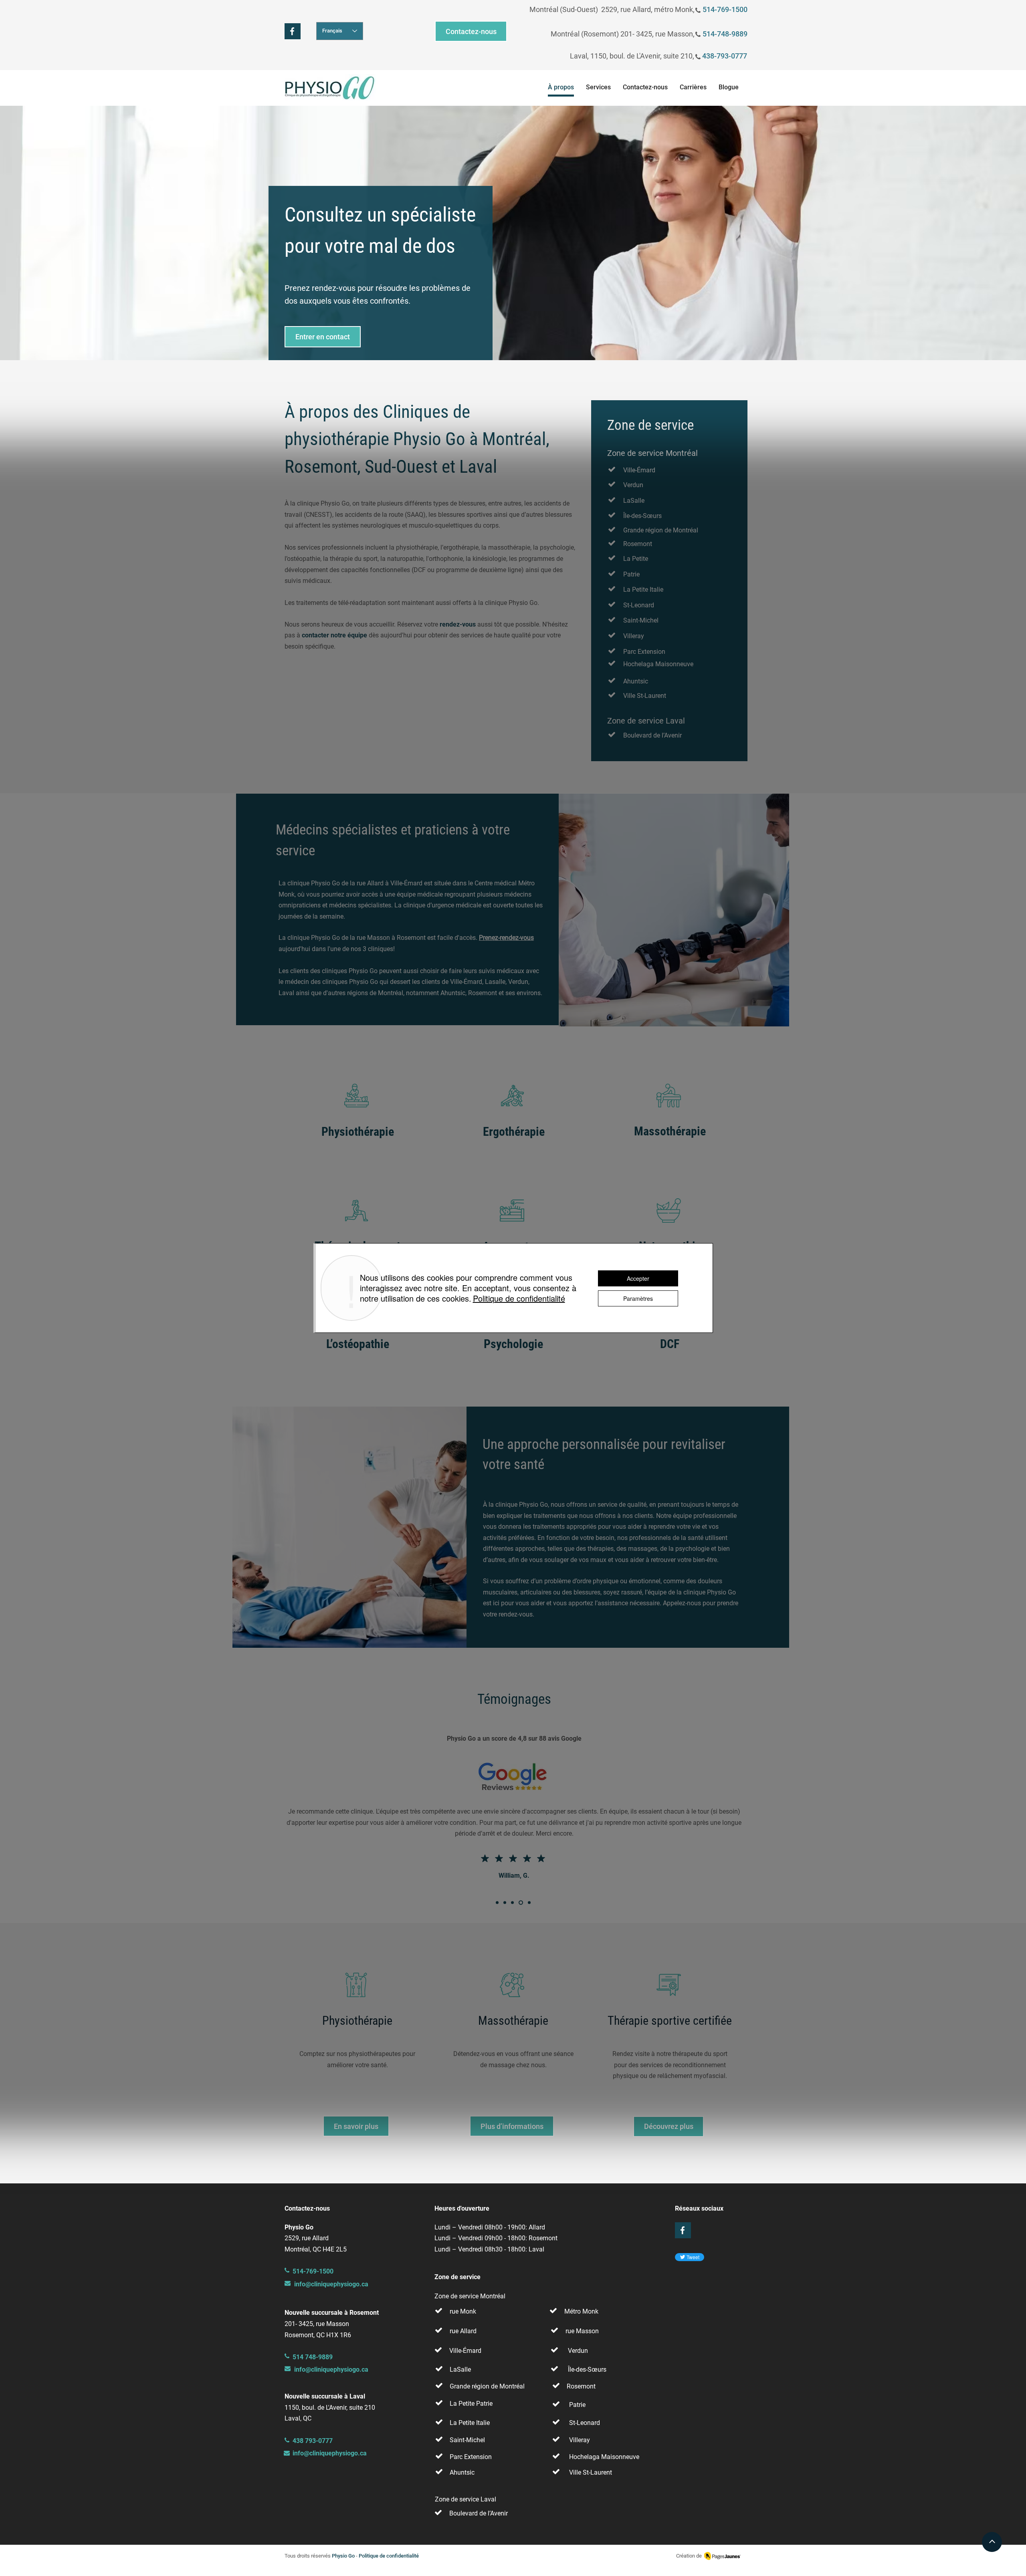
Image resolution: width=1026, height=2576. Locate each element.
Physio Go (343, 2556)
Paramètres (638, 1298)
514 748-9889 (313, 2357)
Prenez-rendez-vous (506, 938)
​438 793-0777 (313, 2441)
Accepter (638, 1278)
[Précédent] (44, 233)
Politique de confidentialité (519, 1298)
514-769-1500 (725, 9)
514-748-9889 (725, 34)
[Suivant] (982, 233)
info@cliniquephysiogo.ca (331, 2284)
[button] (598, 89)
